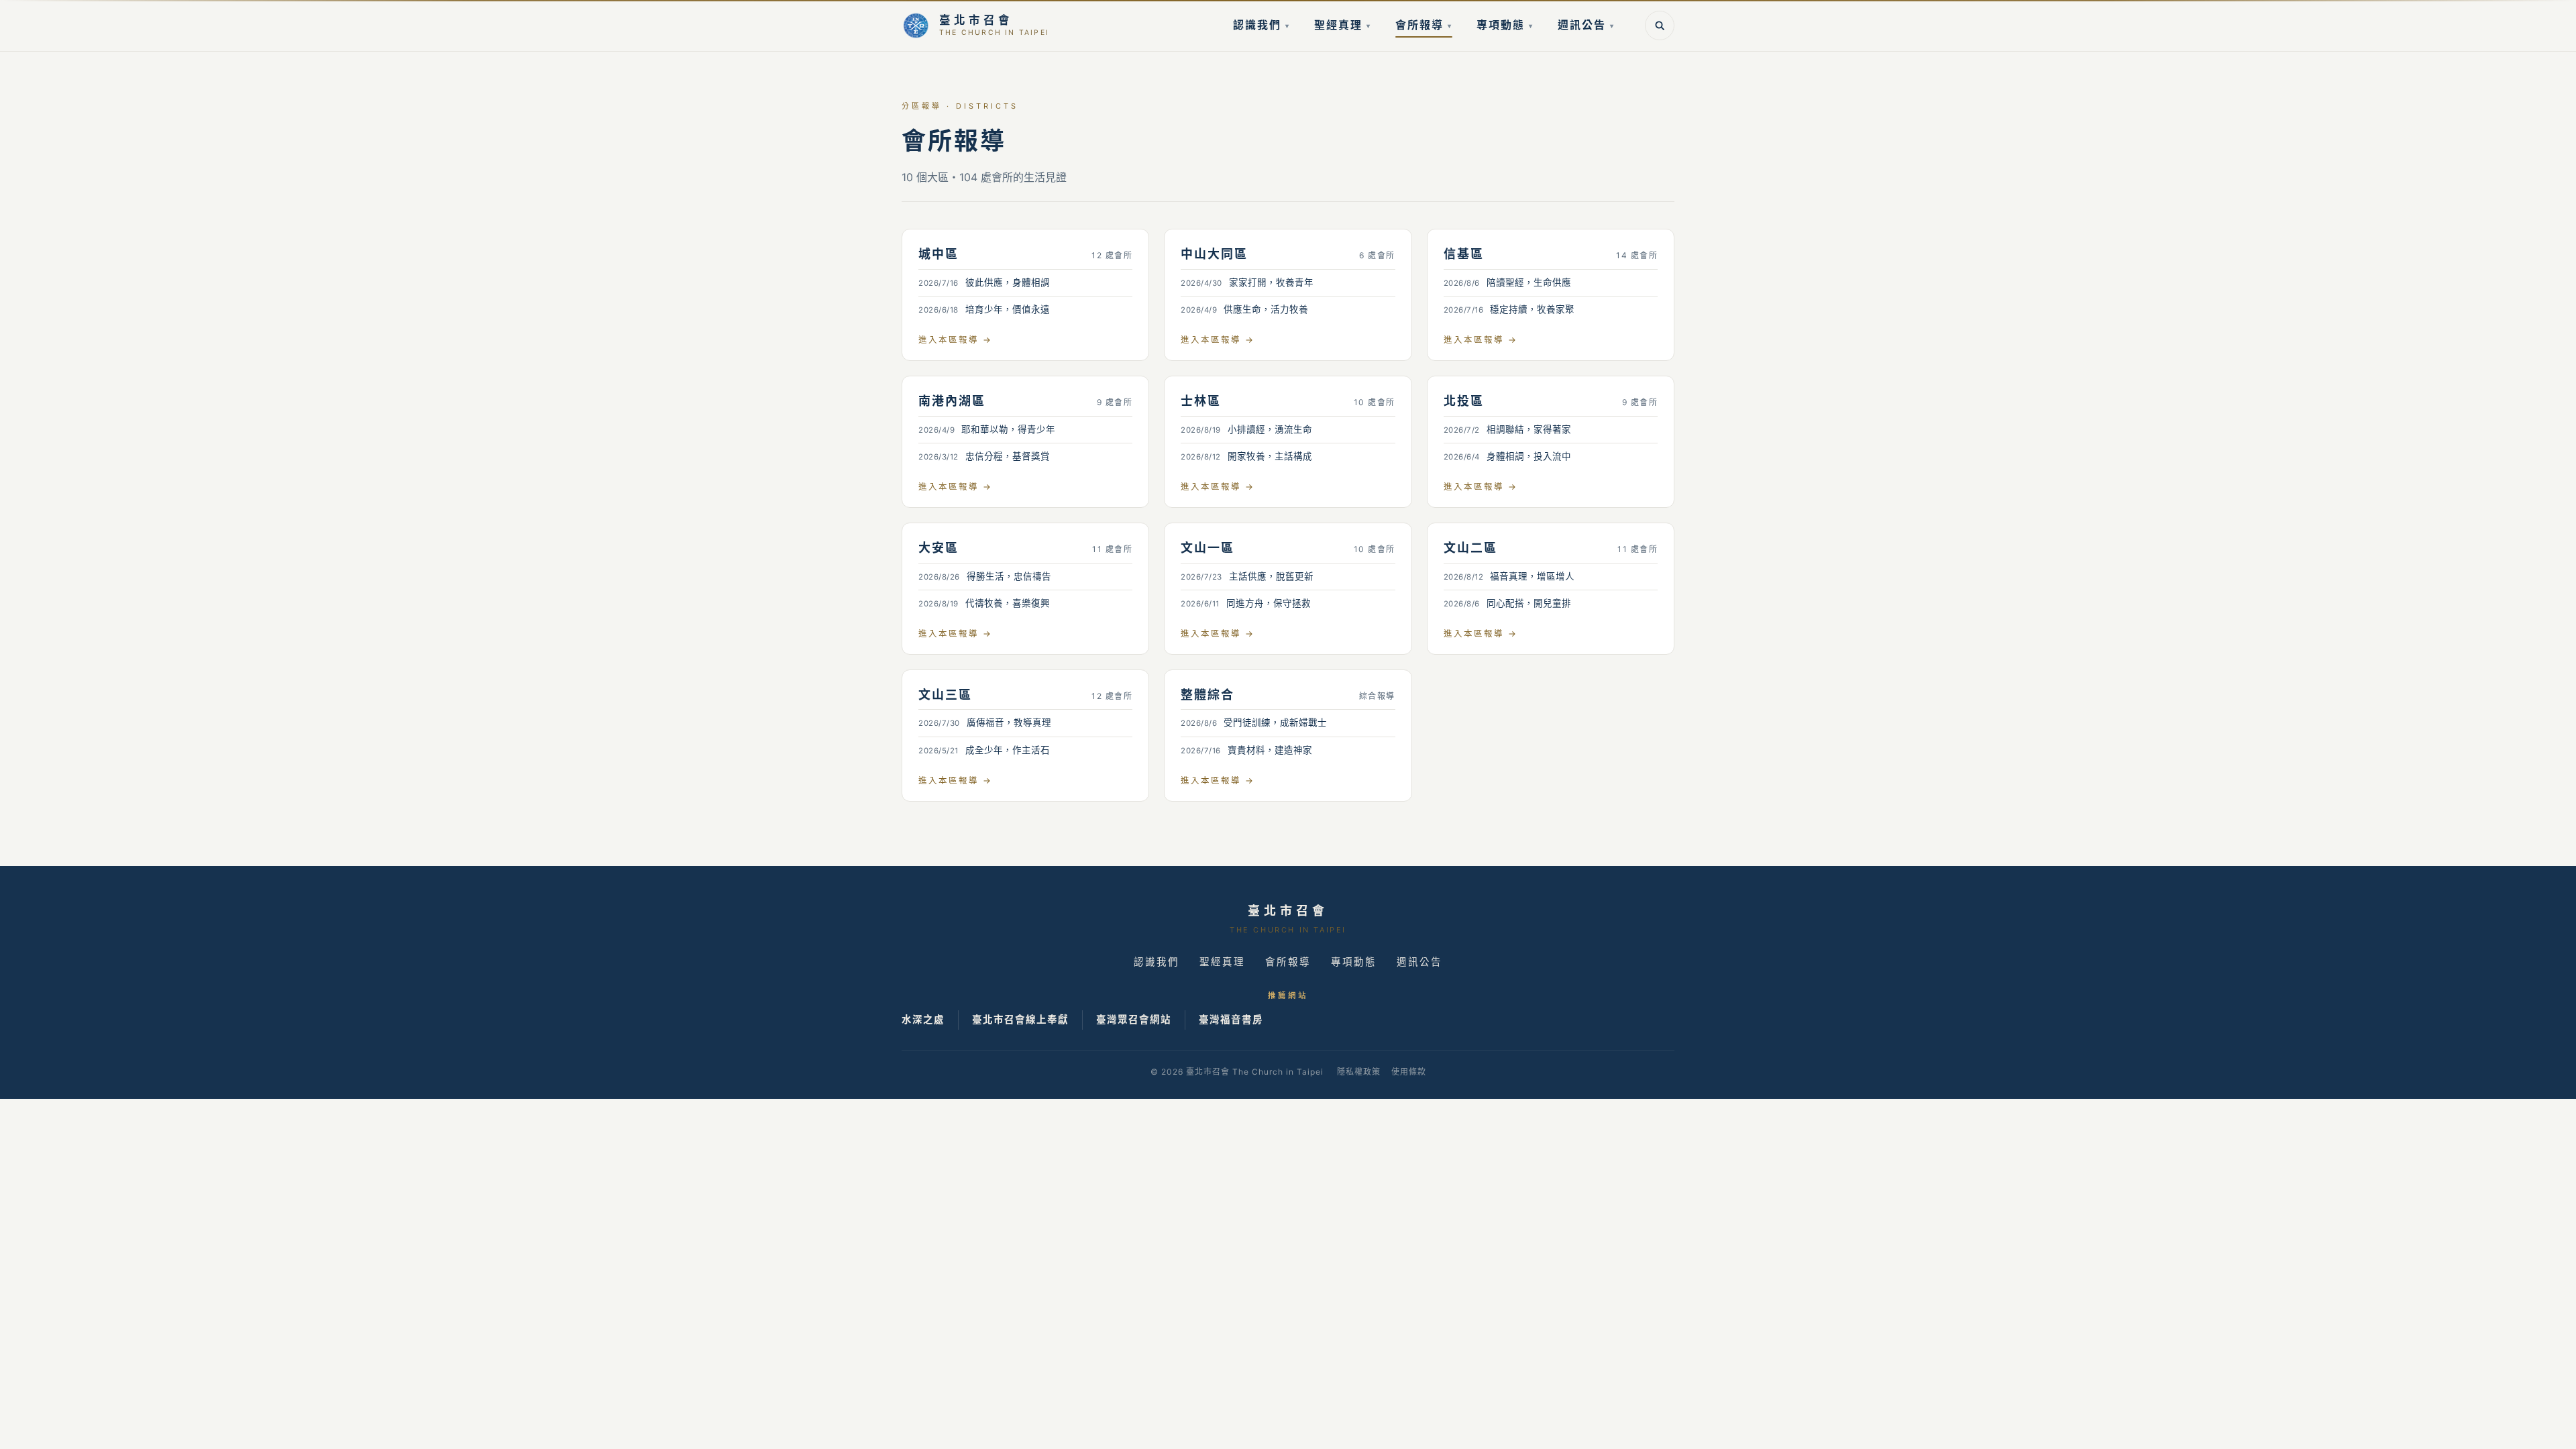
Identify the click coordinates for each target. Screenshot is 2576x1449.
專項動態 (1505, 25)
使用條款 (1409, 1072)
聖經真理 (1343, 25)
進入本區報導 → (955, 340)
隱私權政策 (1359, 1072)
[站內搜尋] (1660, 25)
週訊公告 (1586, 25)
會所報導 (1424, 25)
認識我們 (1262, 25)
